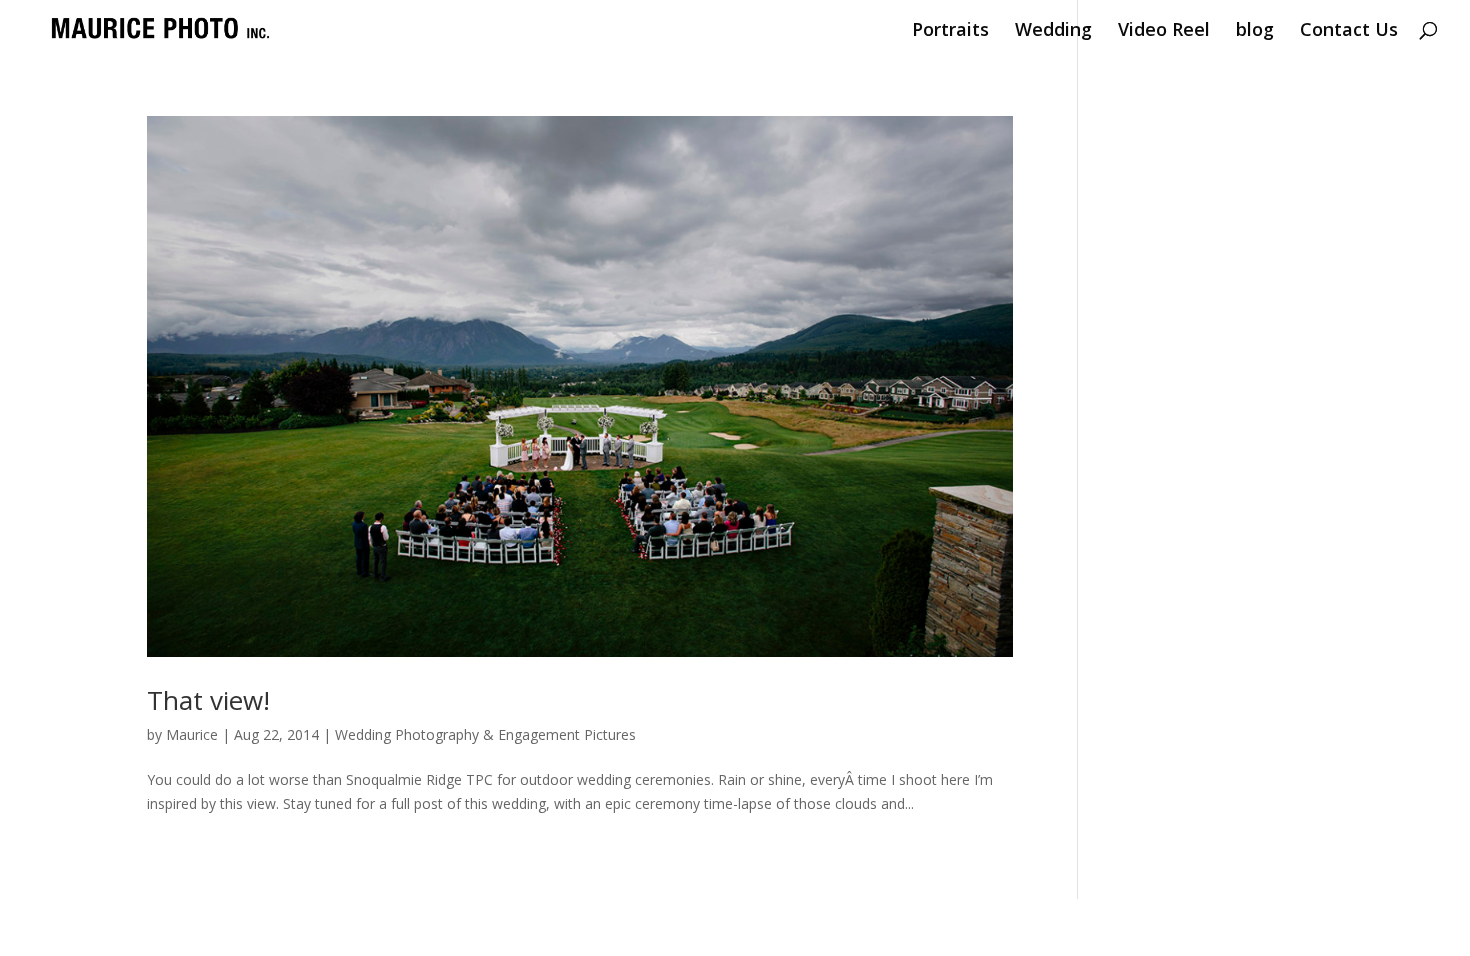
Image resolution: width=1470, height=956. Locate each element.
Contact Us (1349, 31)
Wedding (1053, 31)
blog (1255, 31)
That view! (208, 700)
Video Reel (1164, 31)
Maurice (192, 734)
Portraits (950, 31)
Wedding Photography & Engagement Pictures (485, 734)
